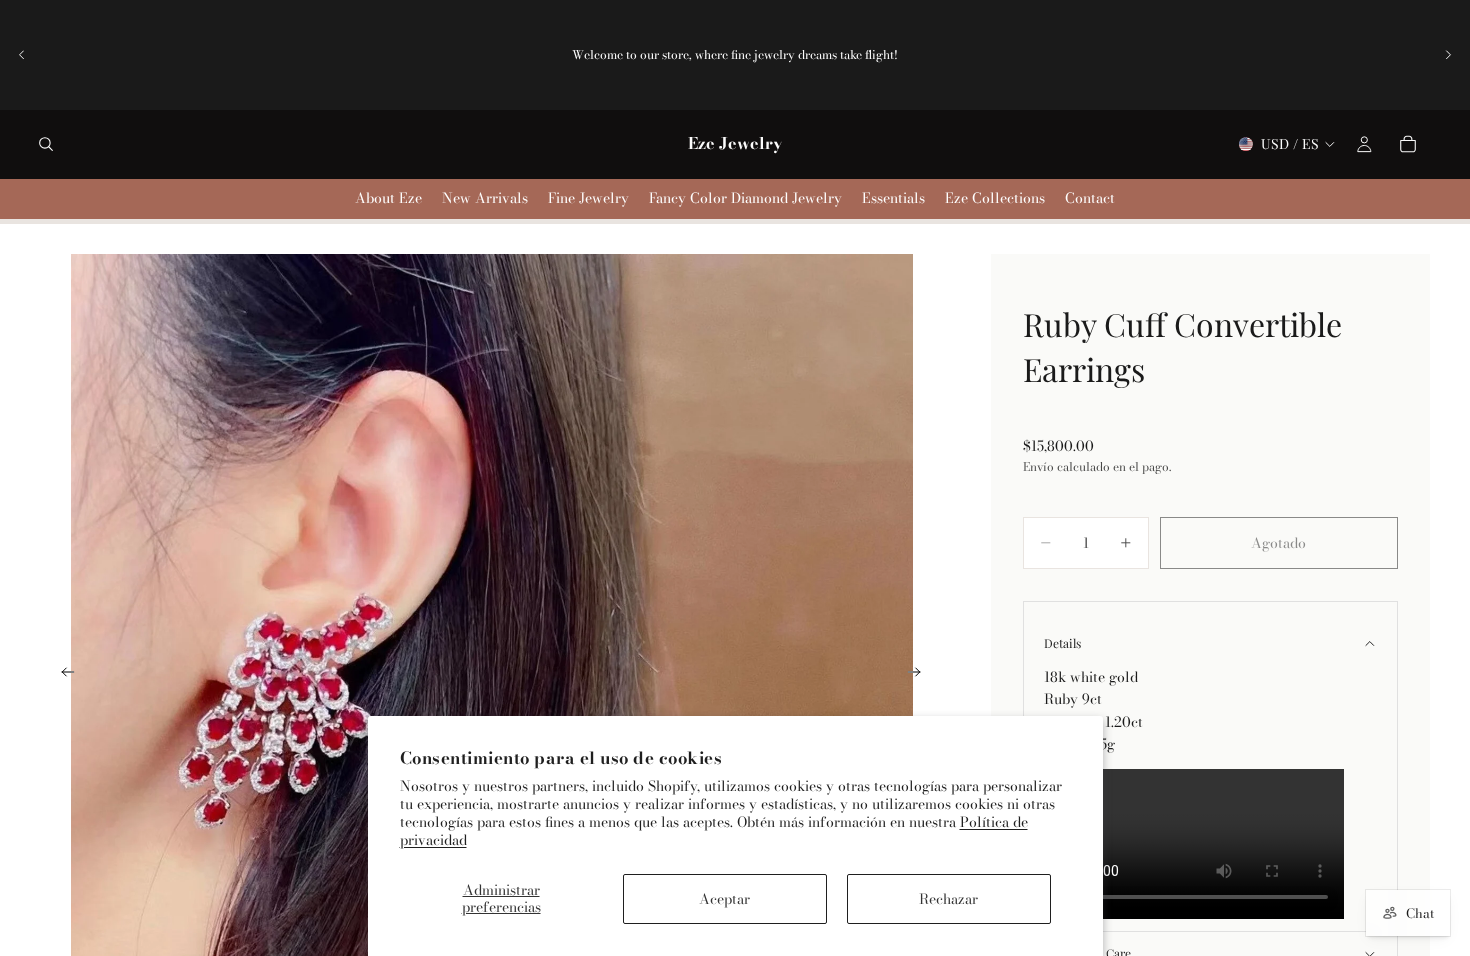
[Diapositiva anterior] (22, 55)
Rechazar (948, 899)
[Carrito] (1408, 144)
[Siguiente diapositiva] (1448, 55)
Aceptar (724, 899)
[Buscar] (46, 144)
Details (1062, 643)
